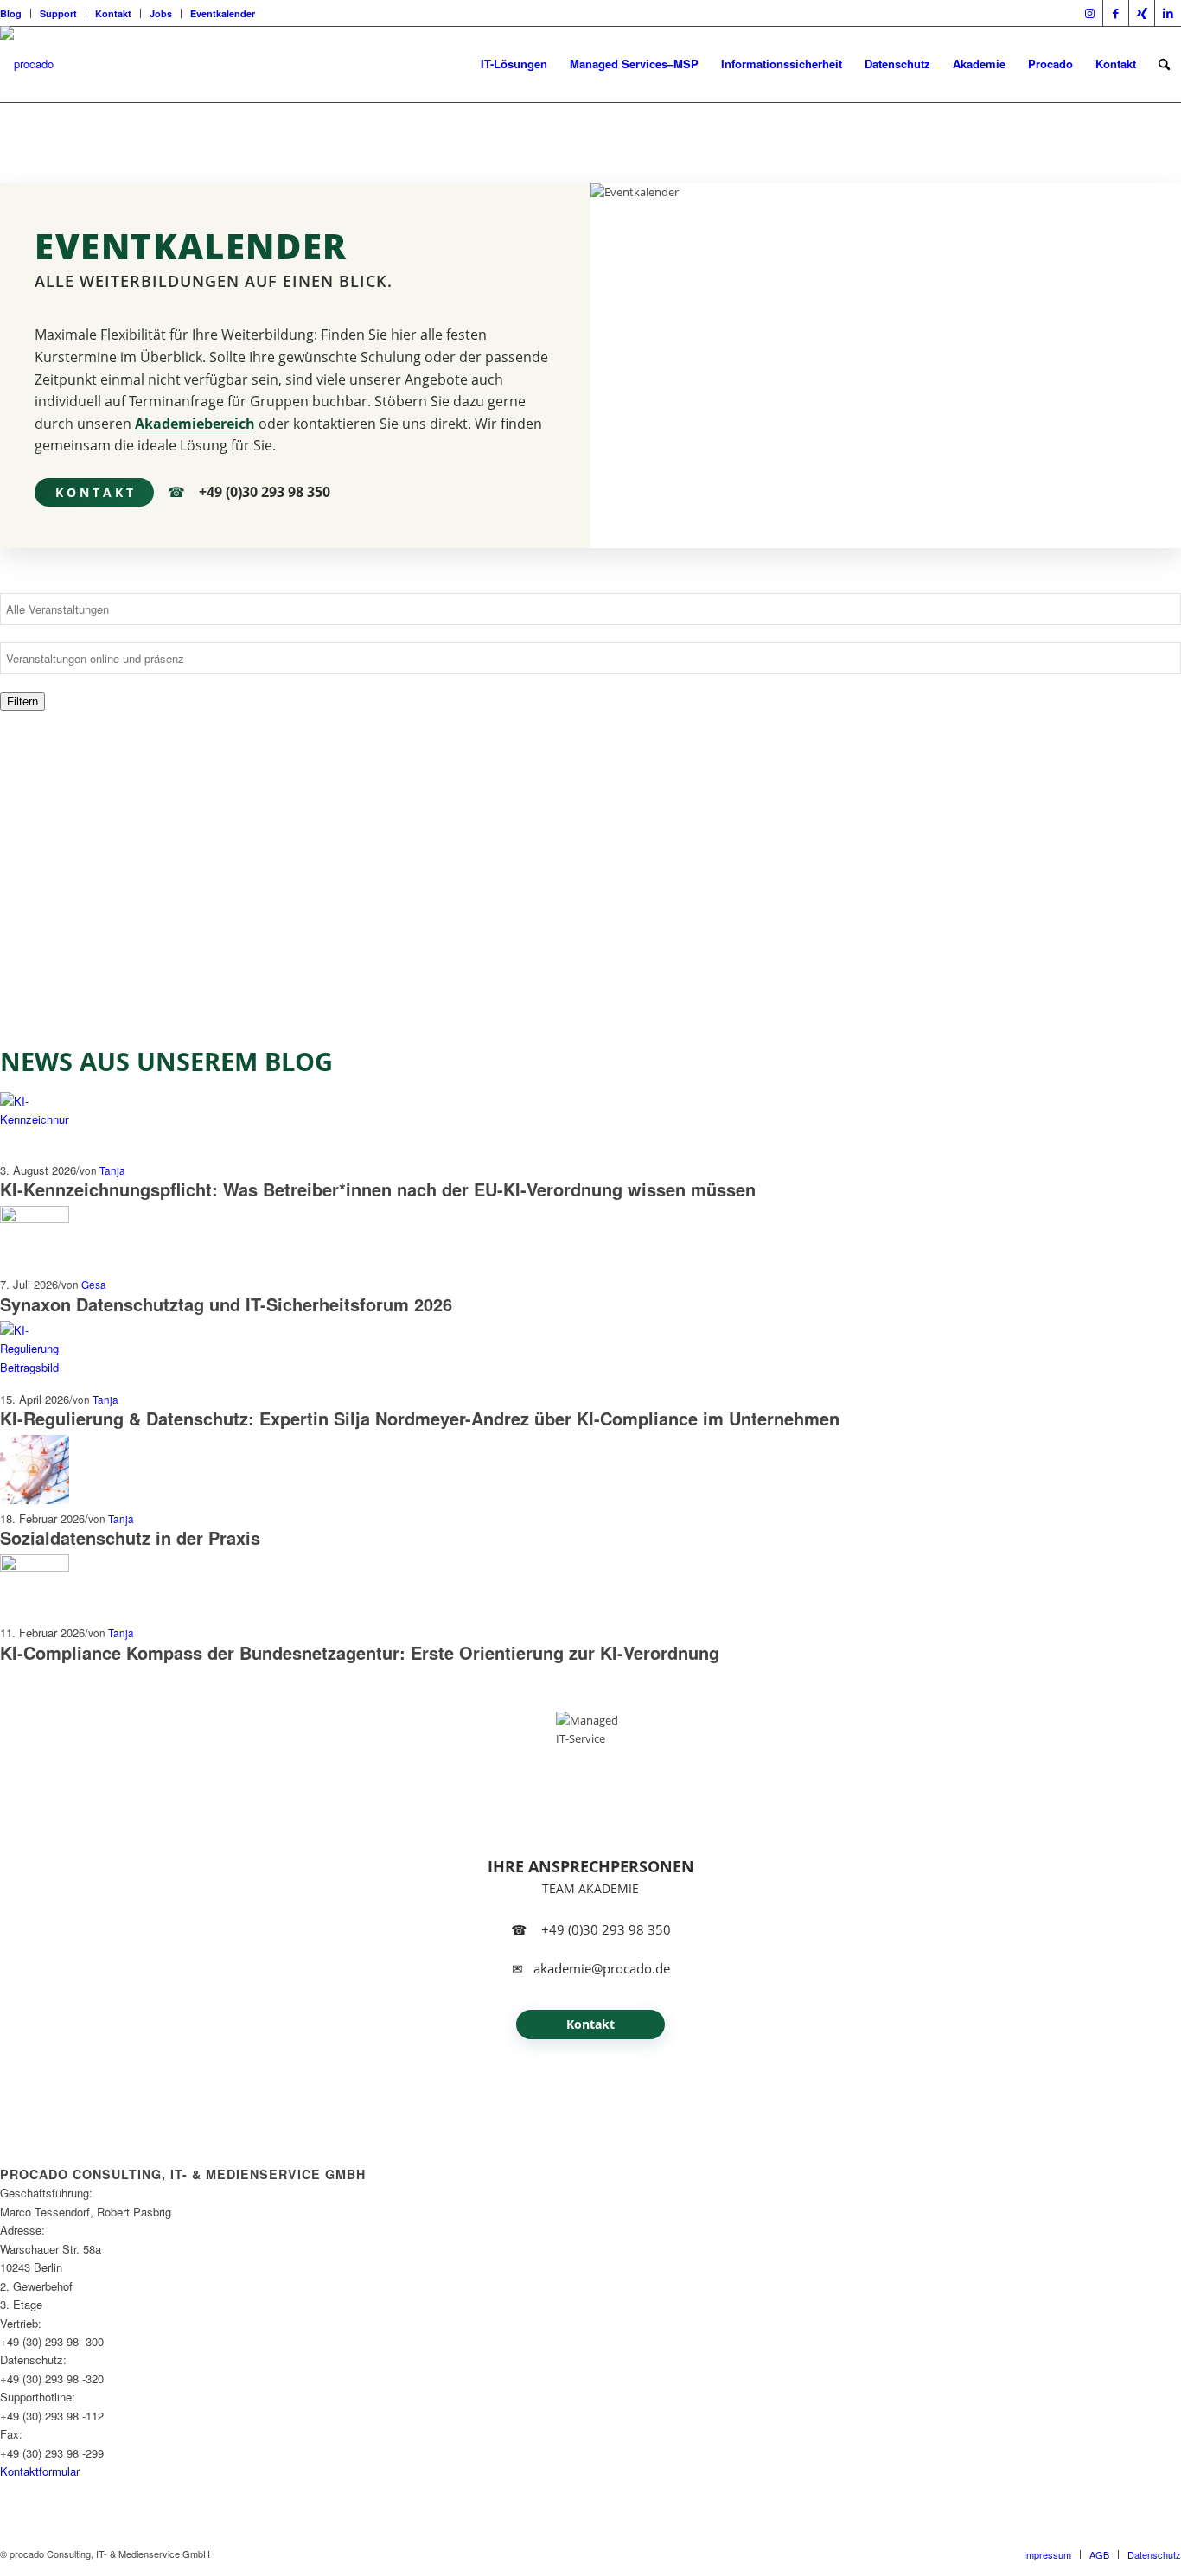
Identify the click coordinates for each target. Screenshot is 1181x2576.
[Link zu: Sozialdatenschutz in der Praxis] (35, 1499)
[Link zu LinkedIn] (1168, 13)
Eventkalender (223, 13)
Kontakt (113, 13)
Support (58, 13)
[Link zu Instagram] (1090, 13)
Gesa (94, 1285)
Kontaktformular (40, 2471)
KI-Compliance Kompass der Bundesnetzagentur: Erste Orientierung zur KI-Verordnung (360, 1652)
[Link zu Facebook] (1116, 13)
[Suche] (1164, 64)
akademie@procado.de (602, 1969)
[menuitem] (16, 13)
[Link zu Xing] (1142, 13)
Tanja (112, 1170)
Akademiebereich (195, 424)
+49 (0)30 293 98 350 (265, 492)
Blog (11, 13)
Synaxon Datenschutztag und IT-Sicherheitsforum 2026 (226, 1304)
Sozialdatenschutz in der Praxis (130, 1537)
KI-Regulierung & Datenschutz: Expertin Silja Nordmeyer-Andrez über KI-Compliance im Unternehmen (420, 1418)
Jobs (161, 13)
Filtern (22, 701)
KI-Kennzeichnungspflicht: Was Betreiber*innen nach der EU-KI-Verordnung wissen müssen (378, 1189)
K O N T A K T (94, 492)
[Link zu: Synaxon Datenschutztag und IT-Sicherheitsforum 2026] (35, 1218)
